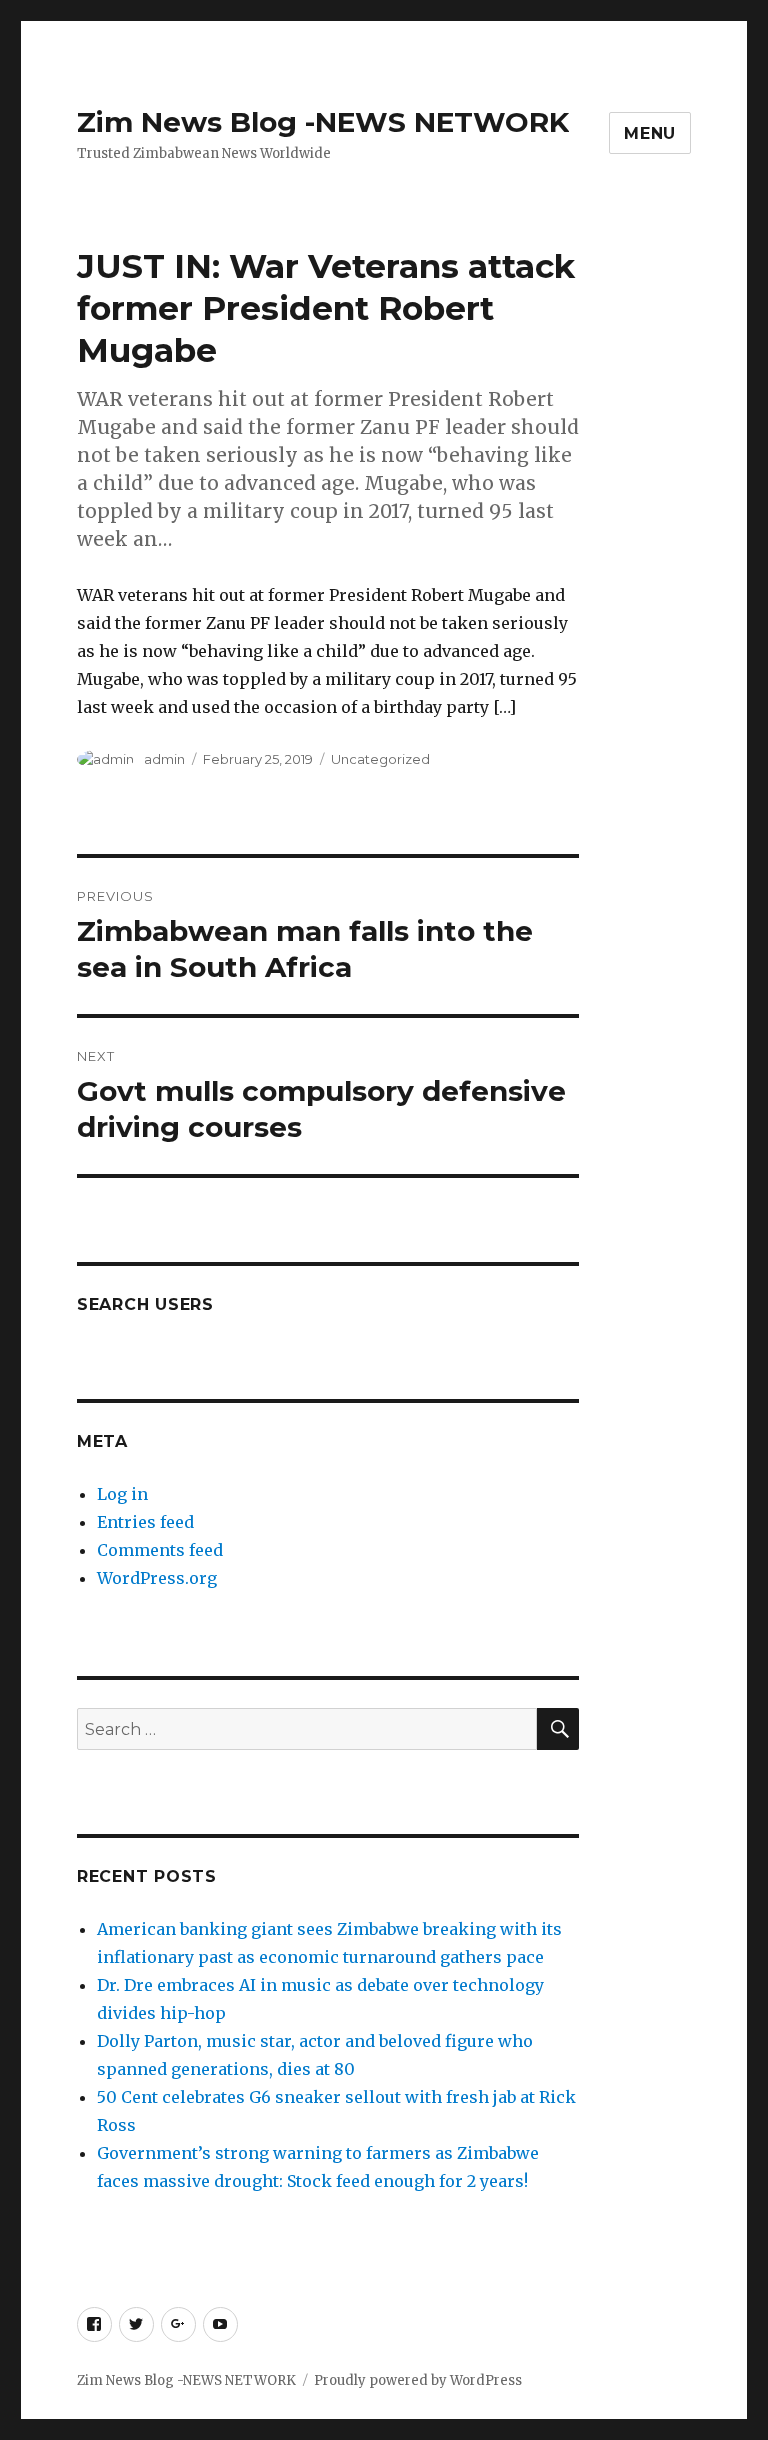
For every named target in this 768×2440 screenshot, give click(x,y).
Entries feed (145, 1522)
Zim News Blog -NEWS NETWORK (323, 122)
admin (164, 759)
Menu (650, 133)
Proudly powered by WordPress (418, 2380)
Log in (122, 1494)
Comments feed (160, 1550)
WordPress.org (157, 1578)
